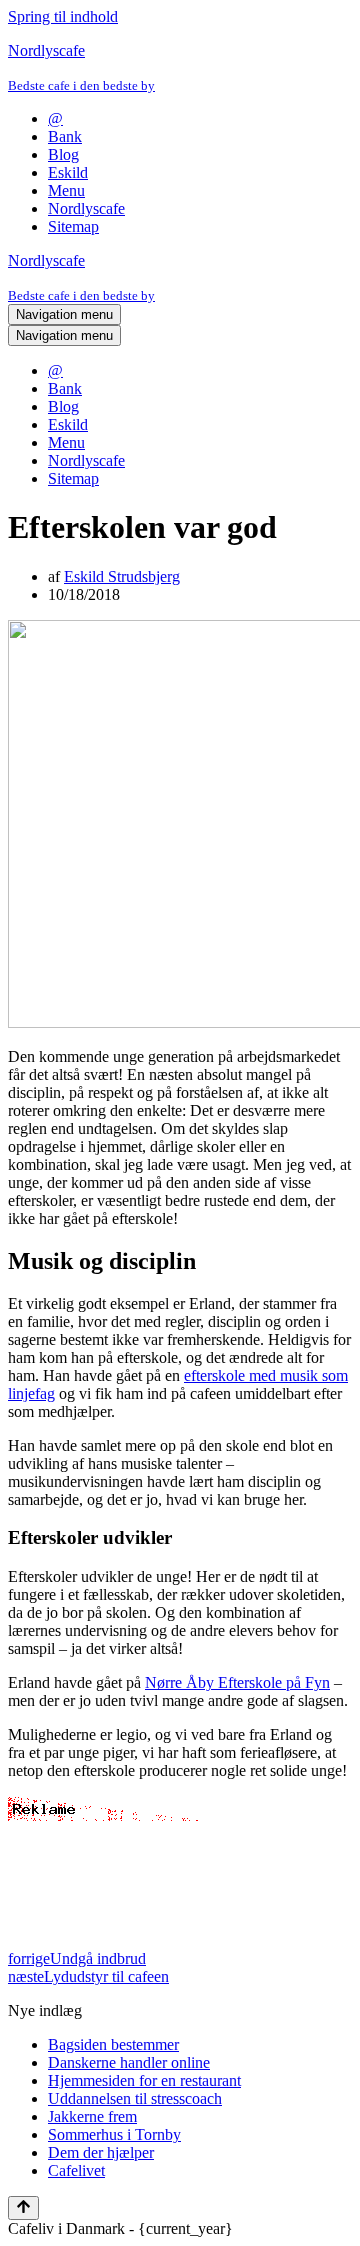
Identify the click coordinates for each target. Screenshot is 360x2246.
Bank (65, 136)
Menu (66, 190)
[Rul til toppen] (23, 2208)
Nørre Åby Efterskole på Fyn (237, 1682)
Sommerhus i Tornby (114, 2134)
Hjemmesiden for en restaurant (144, 2080)
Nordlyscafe (86, 208)
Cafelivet (76, 2170)
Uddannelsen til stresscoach (135, 2098)
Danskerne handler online (129, 2062)
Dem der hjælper (101, 2152)
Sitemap (73, 226)
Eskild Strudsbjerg (122, 576)
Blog (63, 154)
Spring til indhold (63, 16)
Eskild (68, 172)
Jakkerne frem (92, 2116)
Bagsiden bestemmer (113, 2044)
